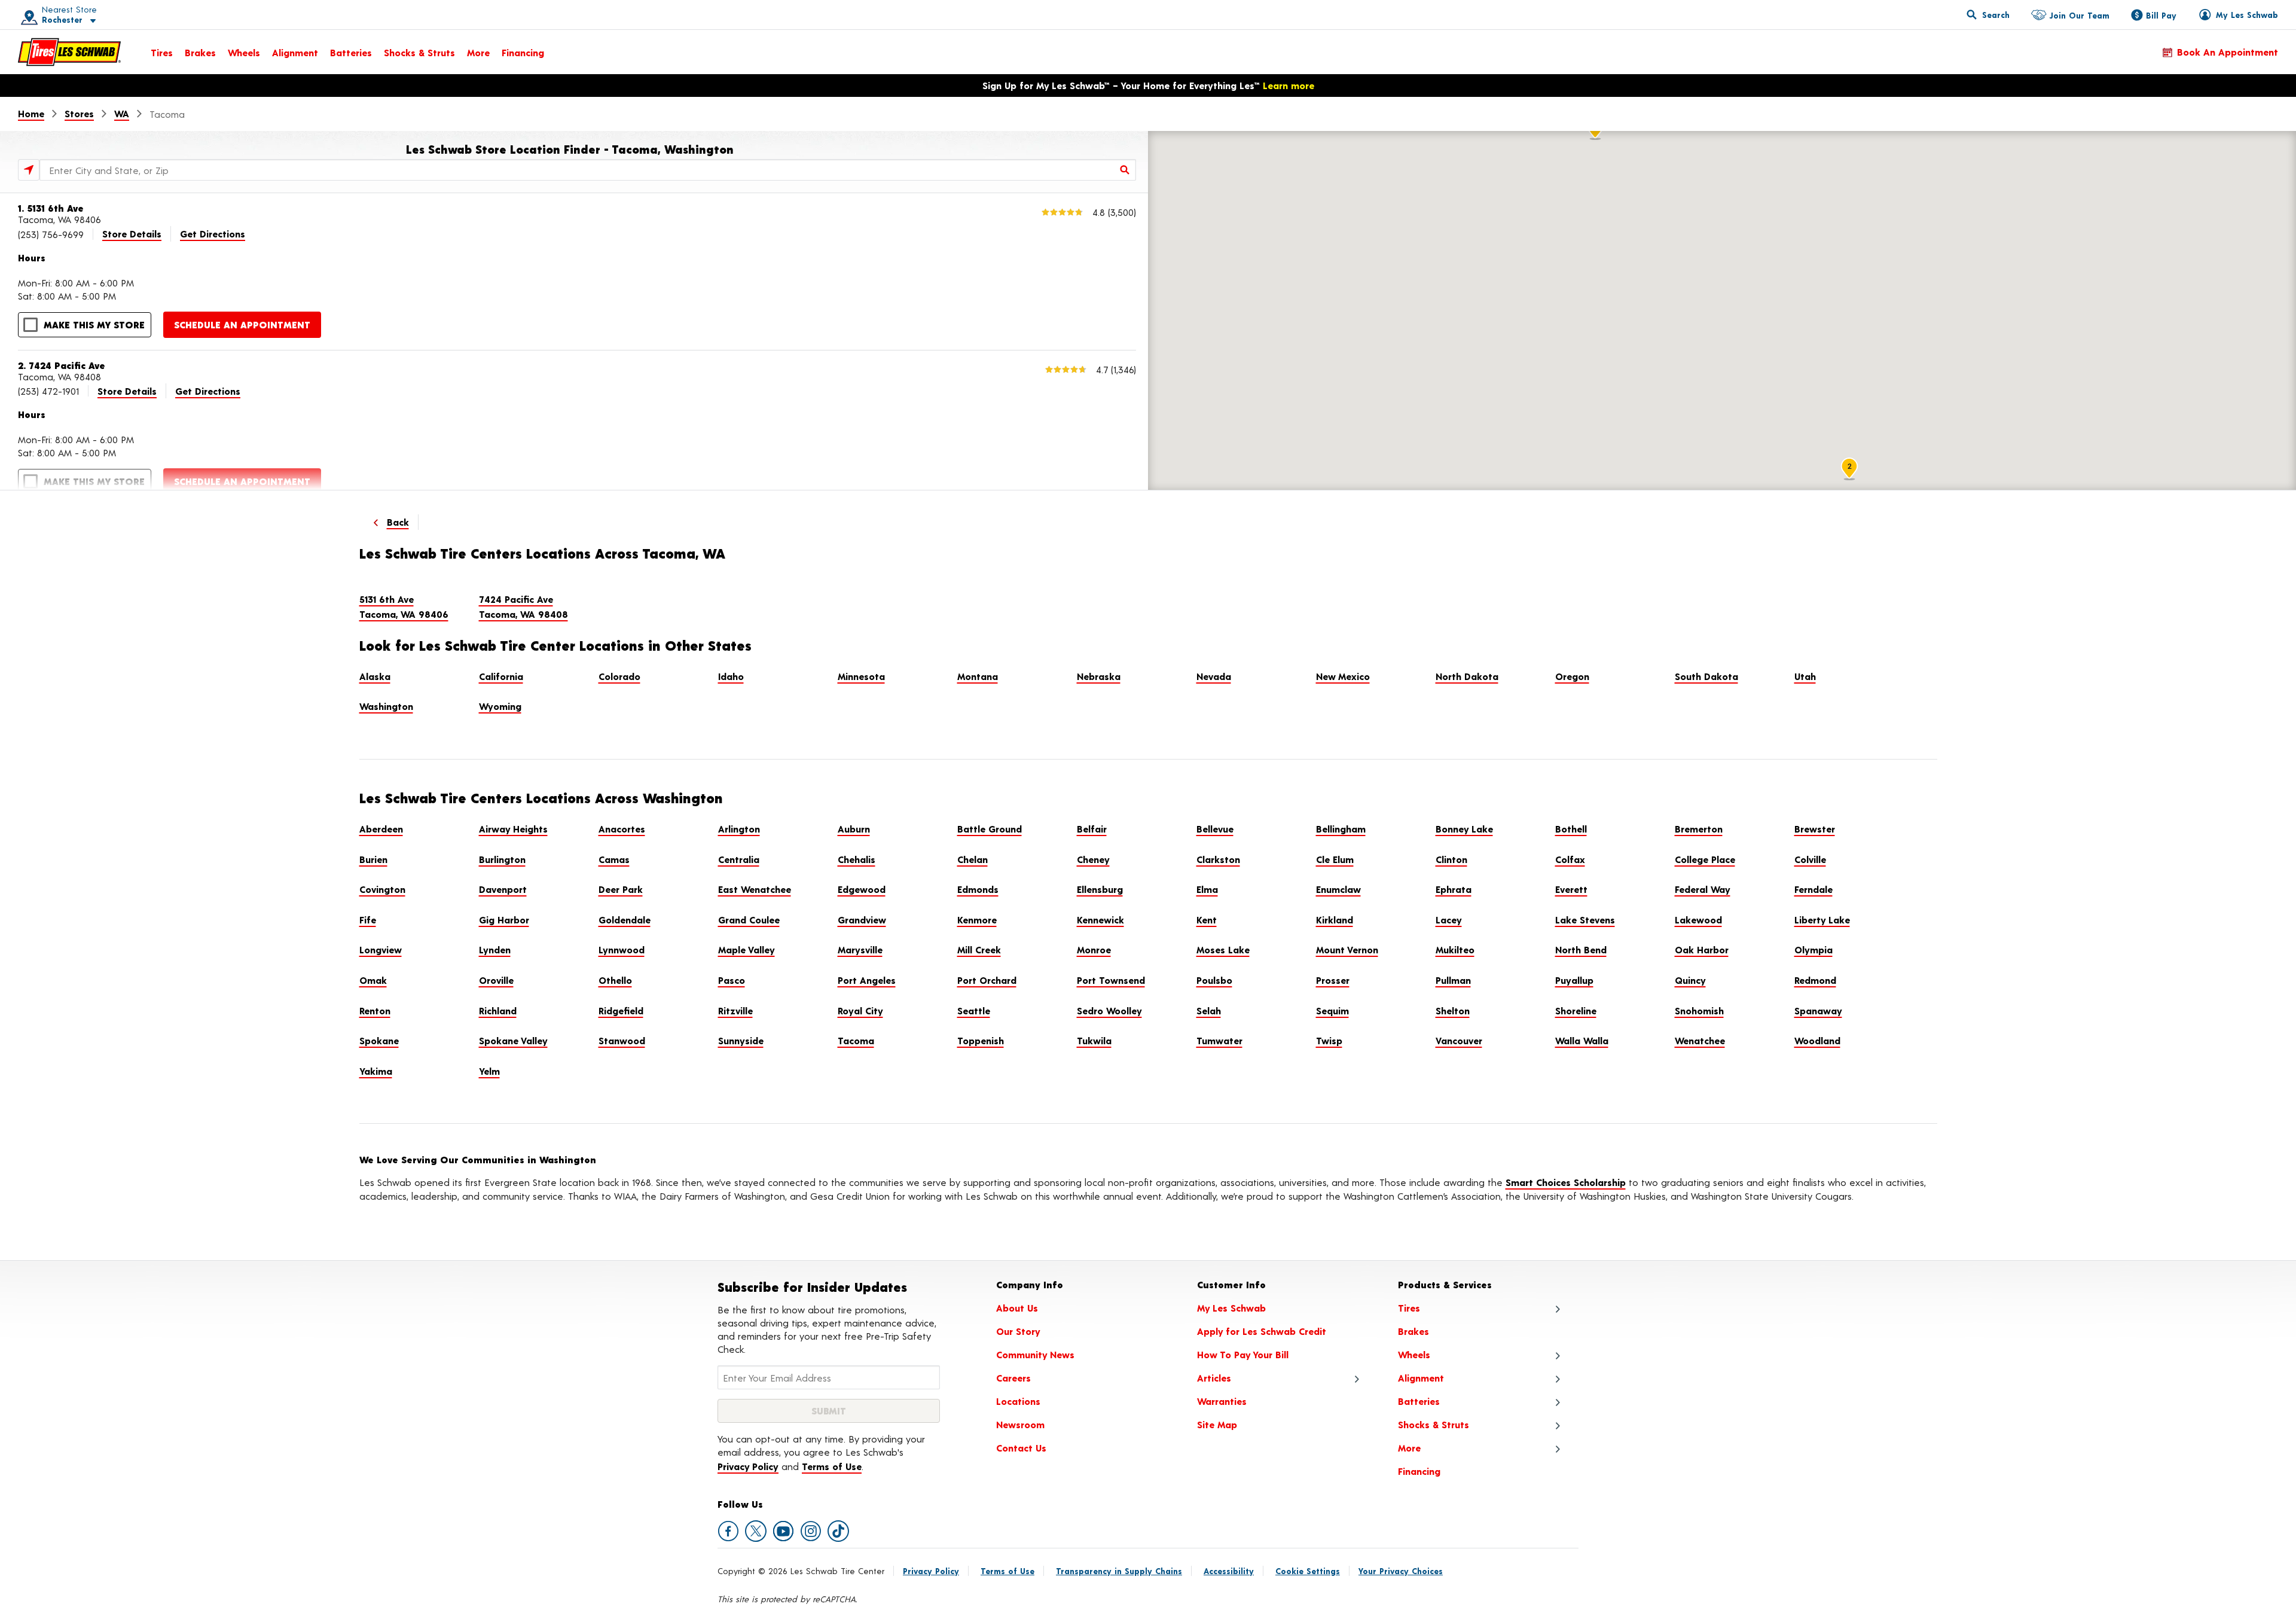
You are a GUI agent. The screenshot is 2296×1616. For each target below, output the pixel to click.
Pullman (1453, 980)
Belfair (1092, 829)
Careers (1013, 1378)
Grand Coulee (749, 920)
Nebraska (1099, 676)
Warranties (1222, 1401)
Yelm (489, 1071)
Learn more (1289, 85)
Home (31, 113)
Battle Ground (990, 829)
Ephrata (1454, 889)
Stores (79, 113)
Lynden (495, 949)
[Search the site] (1988, 14)
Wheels (244, 52)
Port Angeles (867, 980)
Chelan (973, 859)
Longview (381, 949)
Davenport (503, 889)
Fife (368, 920)
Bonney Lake (1464, 829)
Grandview (862, 920)
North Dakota (1467, 676)
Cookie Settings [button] (1308, 1571)
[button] (54, 15)
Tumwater (1219, 1040)
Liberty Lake (1822, 920)
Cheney (1093, 859)
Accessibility (1229, 1571)
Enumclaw (1338, 889)
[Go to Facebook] (728, 1531)
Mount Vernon (1347, 949)
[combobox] (588, 170)
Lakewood (1698, 920)
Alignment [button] (1421, 1378)
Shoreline (1576, 1010)
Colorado (619, 676)
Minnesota (861, 676)
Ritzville (735, 1010)
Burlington (502, 859)
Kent (1207, 920)
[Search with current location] (29, 170)
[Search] (1125, 170)
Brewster (1815, 829)
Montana (978, 676)
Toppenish (981, 1040)
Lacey (1449, 920)
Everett (1571, 889)
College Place (1705, 859)
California (501, 676)
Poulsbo (1214, 980)
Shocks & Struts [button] (1434, 1424)
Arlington (739, 829)
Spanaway (1818, 1010)
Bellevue (1215, 829)
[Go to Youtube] (783, 1531)
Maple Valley (746, 949)
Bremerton (1699, 829)
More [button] (1409, 1448)
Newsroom (1020, 1424)
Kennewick (1100, 920)
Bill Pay (2161, 15)
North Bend (1581, 949)
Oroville (496, 980)
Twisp (1329, 1040)
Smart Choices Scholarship (1566, 1182)
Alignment (295, 52)
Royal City (860, 1010)
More (478, 52)
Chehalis (857, 859)
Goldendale (625, 920)
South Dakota (1706, 676)
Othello (615, 980)
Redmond (1815, 980)
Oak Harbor (1702, 949)
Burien (373, 859)
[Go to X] (756, 1531)
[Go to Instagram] (811, 1531)
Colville (1810, 859)
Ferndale (1813, 889)
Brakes (200, 52)
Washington (386, 706)
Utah (1805, 676)
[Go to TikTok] (838, 1531)
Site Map (1217, 1424)
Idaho (731, 676)
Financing (523, 52)
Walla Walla (1582, 1040)
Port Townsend (1111, 980)
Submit (829, 1411)
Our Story (1018, 1331)
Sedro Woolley (1109, 1010)
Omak (373, 980)
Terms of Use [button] (832, 1466)
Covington (382, 889)
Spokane (379, 1040)
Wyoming (500, 706)
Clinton (1451, 859)
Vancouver (1459, 1040)
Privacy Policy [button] (748, 1466)
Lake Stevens (1585, 920)
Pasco (732, 980)
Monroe (1094, 949)
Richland (498, 1010)
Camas (614, 859)
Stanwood (622, 1040)
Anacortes (622, 829)
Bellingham (1341, 829)
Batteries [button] (1419, 1401)
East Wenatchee (755, 889)
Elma (1207, 889)
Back (398, 522)
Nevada (1214, 676)
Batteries (351, 52)
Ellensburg (1100, 889)
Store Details (132, 234)
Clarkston (1218, 859)
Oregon (1572, 676)
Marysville (860, 949)
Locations (1018, 1401)
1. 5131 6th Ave (51, 208)
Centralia (739, 859)
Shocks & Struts (419, 52)
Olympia (1813, 949)
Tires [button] (1409, 1308)
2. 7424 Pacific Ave (62, 365)
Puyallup (1574, 980)
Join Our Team (2079, 15)
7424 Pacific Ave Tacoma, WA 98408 (523, 607)
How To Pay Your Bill (1243, 1354)
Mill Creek (979, 949)
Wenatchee (1700, 1040)
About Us (1017, 1308)
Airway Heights (513, 829)
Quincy (1690, 980)
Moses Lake (1223, 949)
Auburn (854, 829)
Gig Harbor (504, 920)
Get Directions (213, 234)
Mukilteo (1455, 949)
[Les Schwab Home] (69, 52)
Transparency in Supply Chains (1119, 1571)
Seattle (974, 1010)
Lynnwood (622, 949)
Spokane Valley (513, 1040)
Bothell (1571, 829)
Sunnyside (741, 1040)
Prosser (1333, 980)
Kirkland (1335, 920)
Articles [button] (1214, 1378)
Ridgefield (621, 1010)
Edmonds (978, 889)
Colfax (1570, 859)
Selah (1209, 1010)
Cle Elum (1335, 859)
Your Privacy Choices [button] (1401, 1571)
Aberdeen (381, 829)
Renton (375, 1010)
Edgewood (862, 889)
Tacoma (856, 1040)
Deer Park (621, 889)
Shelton (1453, 1010)
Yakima (376, 1071)
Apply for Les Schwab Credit (1262, 1331)
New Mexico (1343, 676)
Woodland (1817, 1040)
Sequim (1332, 1010)
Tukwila (1094, 1040)
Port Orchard (987, 980)
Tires (162, 52)
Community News (1035, 1354)
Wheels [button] (1414, 1354)
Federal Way (1703, 889)
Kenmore (977, 920)
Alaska (375, 676)
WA (122, 113)
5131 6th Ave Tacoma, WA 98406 (404, 607)
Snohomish (1699, 1010)
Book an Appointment (2228, 52)
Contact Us (1021, 1448)
